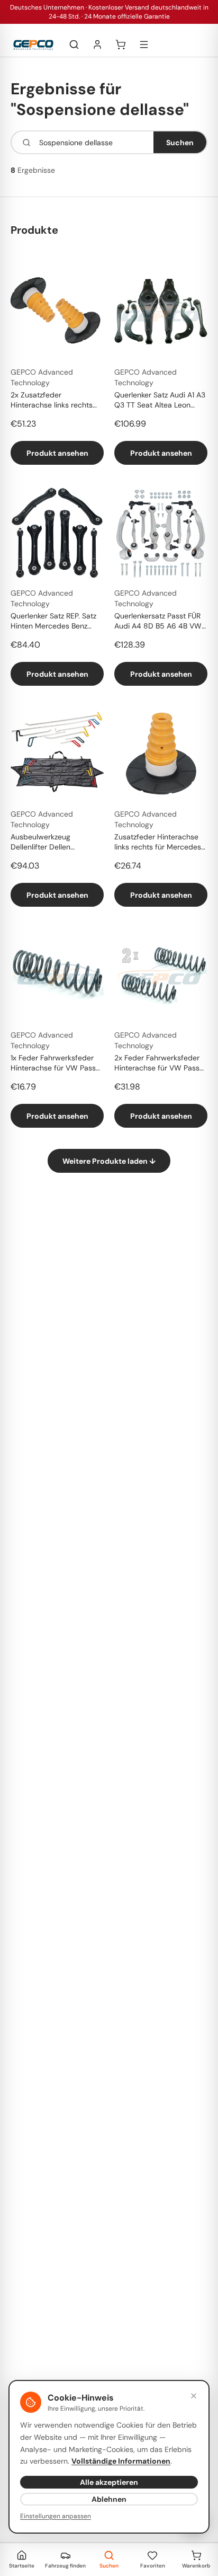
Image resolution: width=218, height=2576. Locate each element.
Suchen (180, 143)
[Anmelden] (97, 45)
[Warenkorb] (121, 45)
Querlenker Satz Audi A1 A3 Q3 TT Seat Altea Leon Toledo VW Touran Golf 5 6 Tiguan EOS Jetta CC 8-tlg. (161, 401)
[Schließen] (194, 2396)
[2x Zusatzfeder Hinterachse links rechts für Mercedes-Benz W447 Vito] (57, 312)
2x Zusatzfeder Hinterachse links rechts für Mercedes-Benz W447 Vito (55, 401)
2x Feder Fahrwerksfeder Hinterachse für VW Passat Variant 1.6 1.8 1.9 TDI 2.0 (160, 1064)
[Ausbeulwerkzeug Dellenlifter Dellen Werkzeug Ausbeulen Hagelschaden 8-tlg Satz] (57, 754)
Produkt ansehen (57, 453)
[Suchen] (74, 45)
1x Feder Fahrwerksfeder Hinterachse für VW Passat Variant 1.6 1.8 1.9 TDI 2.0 (57, 1064)
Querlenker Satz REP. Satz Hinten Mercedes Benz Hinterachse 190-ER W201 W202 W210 (55, 622)
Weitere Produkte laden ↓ (109, 1161)
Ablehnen (109, 2499)
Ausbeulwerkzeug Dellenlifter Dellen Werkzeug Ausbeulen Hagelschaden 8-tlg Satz (53, 843)
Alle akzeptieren (109, 2482)
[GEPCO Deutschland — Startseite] (33, 45)
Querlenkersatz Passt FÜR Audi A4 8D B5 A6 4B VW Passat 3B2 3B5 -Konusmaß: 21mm (158, 622)
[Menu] (144, 45)
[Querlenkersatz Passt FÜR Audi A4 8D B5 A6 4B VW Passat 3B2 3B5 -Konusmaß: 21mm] (161, 533)
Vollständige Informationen (121, 2461)
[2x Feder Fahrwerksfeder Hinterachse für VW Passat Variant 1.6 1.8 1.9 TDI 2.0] (161, 975)
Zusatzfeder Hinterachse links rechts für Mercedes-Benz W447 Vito (160, 843)
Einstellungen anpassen (56, 2516)
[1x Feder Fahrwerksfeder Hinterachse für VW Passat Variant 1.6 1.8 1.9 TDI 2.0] (57, 975)
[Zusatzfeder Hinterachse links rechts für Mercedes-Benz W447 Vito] (161, 754)
